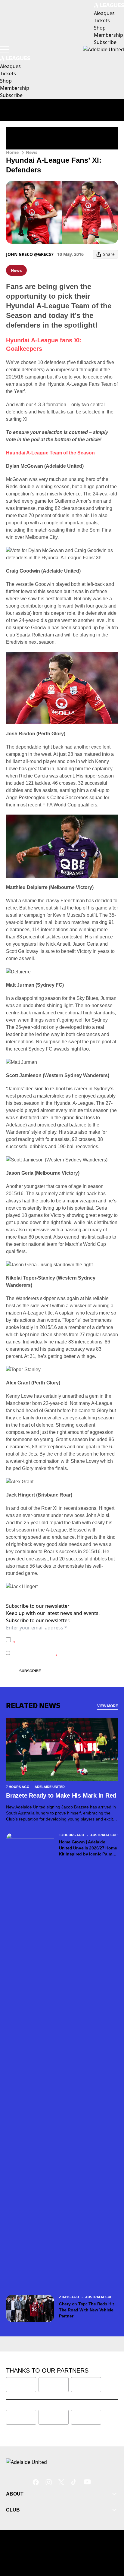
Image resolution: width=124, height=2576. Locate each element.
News (32, 152)
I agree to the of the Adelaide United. (65, 1640)
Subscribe (30, 1671)
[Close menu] (111, 2543)
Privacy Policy (55, 1637)
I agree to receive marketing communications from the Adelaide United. (64, 1653)
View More (108, 1706)
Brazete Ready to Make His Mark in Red (61, 1795)
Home (12, 152)
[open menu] (5, 49)
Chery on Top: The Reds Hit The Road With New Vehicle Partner (87, 2310)
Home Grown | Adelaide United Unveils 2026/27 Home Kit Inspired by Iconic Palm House (88, 1848)
